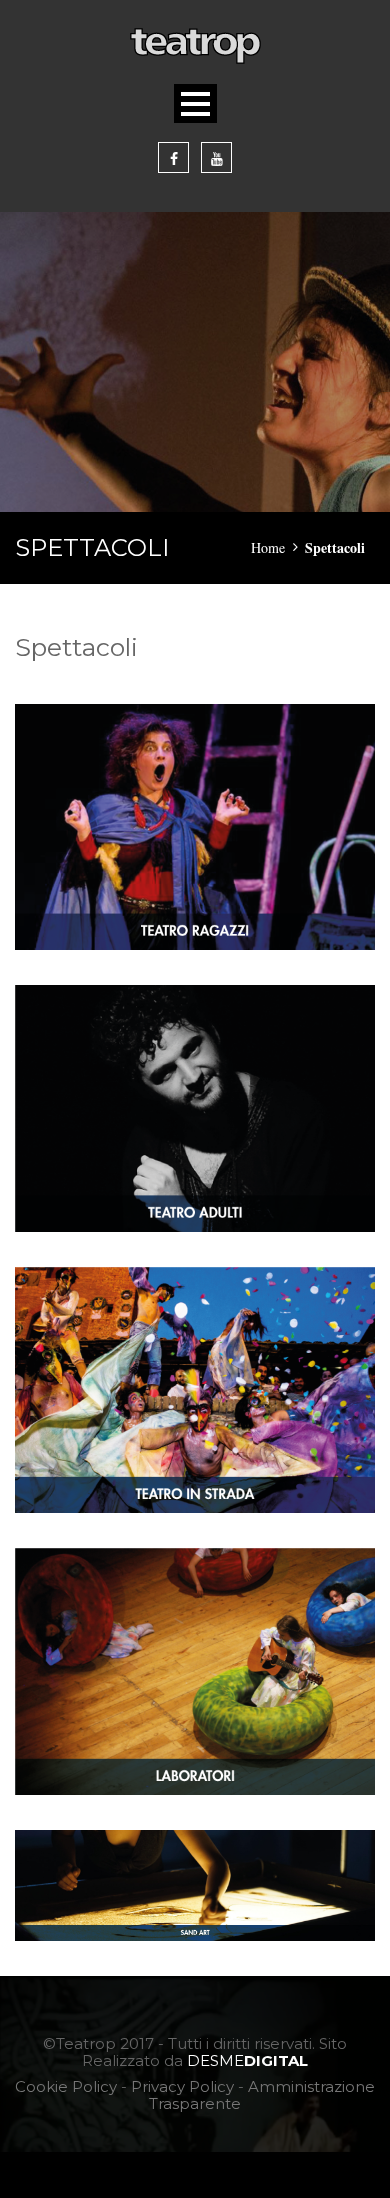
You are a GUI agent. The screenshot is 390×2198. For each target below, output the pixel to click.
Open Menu (195, 103)
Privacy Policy (182, 2086)
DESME (247, 2060)
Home (268, 547)
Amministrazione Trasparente (262, 2095)
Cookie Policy (66, 2086)
